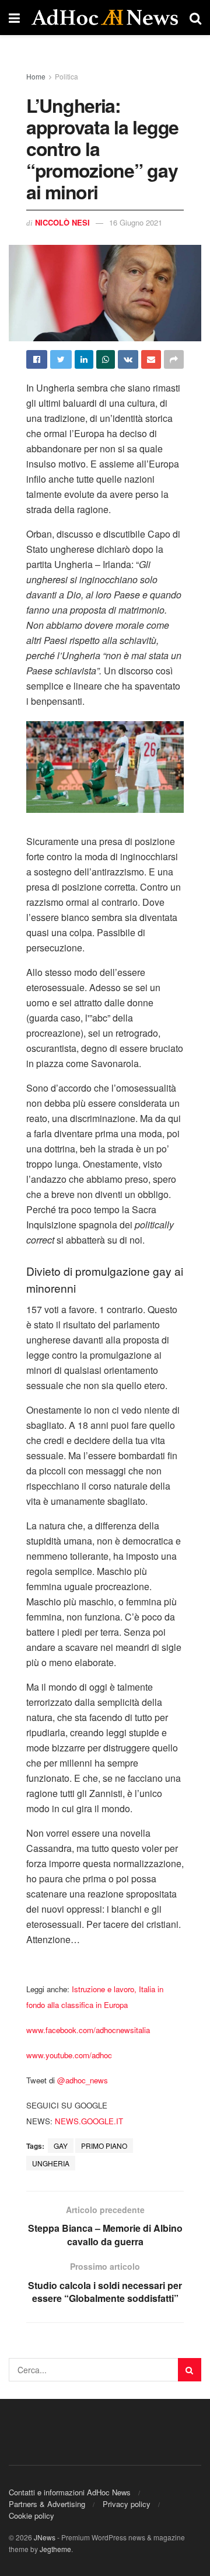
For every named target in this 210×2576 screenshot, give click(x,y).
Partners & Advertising (47, 2504)
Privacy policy (127, 2504)
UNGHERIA (51, 2163)
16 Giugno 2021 (136, 222)
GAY (61, 2146)
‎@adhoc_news (83, 2080)
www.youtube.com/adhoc (69, 2055)
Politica (66, 76)
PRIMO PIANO (104, 2146)
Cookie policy (32, 2516)
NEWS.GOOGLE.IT (89, 2121)
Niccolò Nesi (62, 222)
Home (36, 76)
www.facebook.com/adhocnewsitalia (88, 2030)
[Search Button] (190, 2370)
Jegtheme (55, 2549)
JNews (45, 2537)
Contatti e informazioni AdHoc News (70, 2492)
